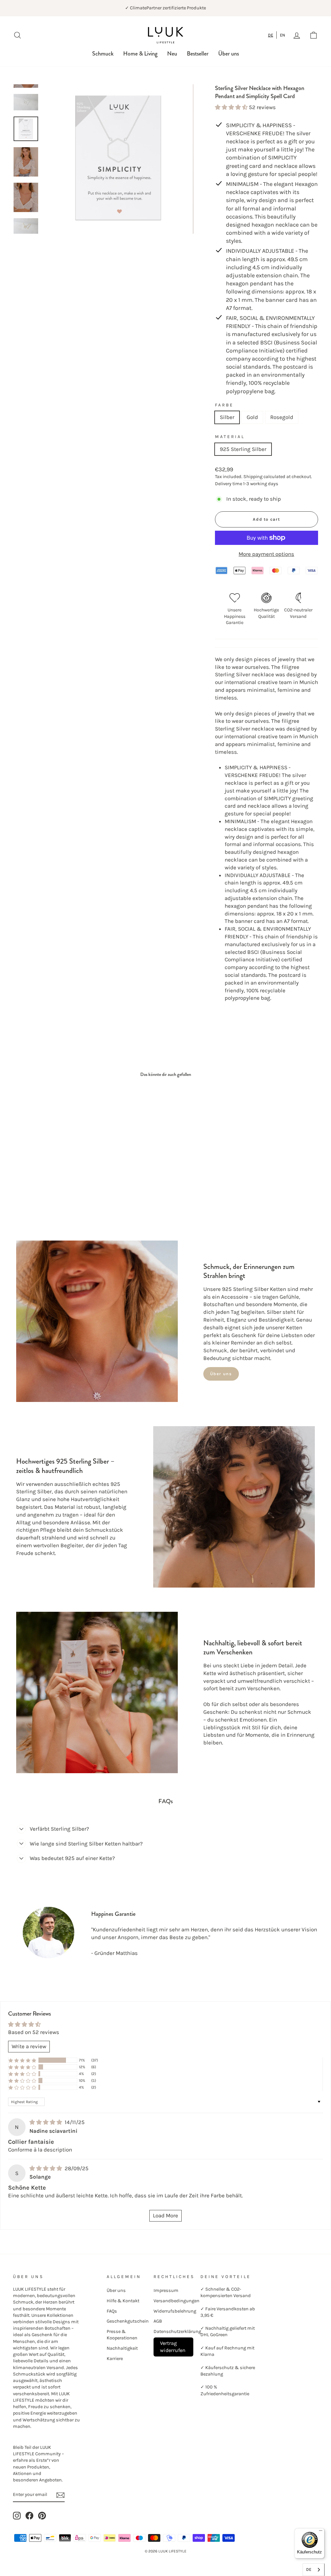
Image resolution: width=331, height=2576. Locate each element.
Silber (227, 417)
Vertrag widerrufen (173, 2347)
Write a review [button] (29, 2046)
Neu (172, 54)
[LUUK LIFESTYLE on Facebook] (29, 2516)
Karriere (115, 2359)
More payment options (266, 554)
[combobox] (271, 35)
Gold (252, 417)
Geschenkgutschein (128, 2321)
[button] (232, 107)
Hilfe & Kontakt (123, 2301)
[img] (46, 2122)
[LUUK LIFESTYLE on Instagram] (17, 2516)
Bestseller (198, 54)
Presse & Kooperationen (122, 2335)
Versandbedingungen (176, 2301)
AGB (158, 2321)
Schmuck (103, 54)
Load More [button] (165, 2215)
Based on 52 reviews (34, 2032)
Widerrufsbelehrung (175, 2311)
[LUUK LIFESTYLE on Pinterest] (42, 2516)
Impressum (166, 2290)
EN (283, 35)
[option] (283, 35)
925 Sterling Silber (243, 449)
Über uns (229, 54)
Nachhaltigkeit (122, 2348)
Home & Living (140, 54)
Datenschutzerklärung (177, 2331)
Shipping (253, 477)
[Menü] (321, 2532)
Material (230, 437)
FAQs (112, 2311)
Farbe (224, 405)
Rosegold (282, 417)
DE (271, 35)
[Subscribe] (60, 2495)
